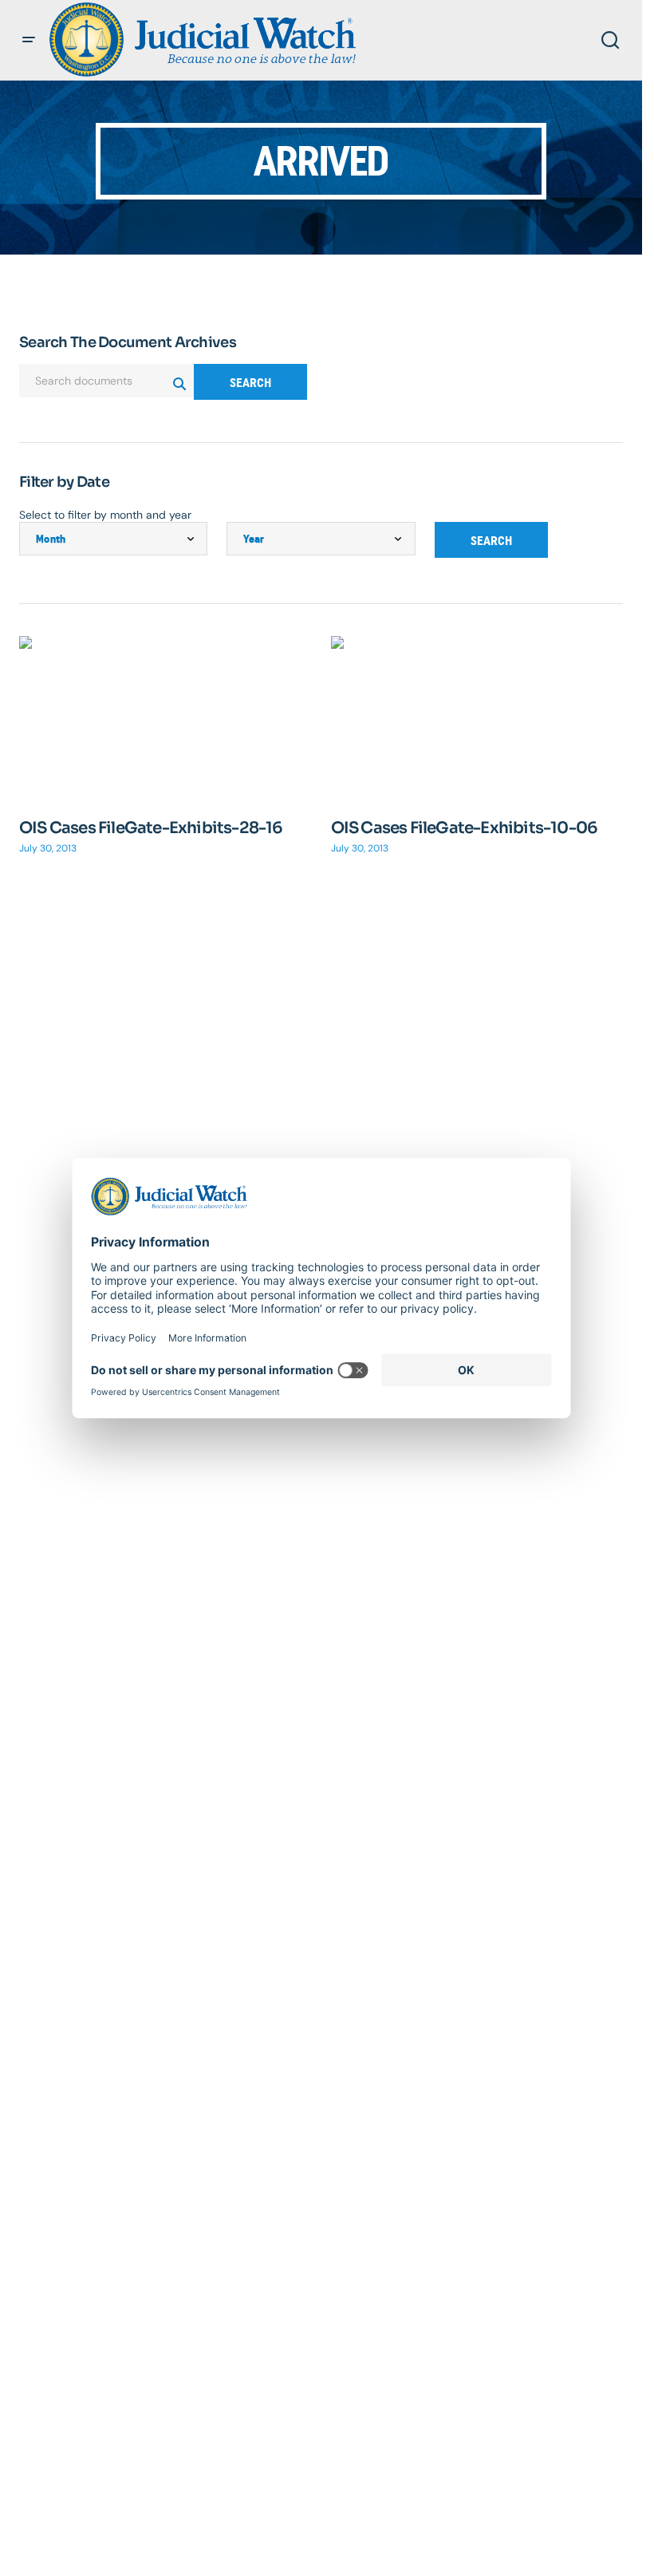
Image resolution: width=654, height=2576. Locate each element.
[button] (29, 40)
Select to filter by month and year (105, 515)
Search (250, 383)
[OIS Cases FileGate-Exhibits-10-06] (477, 718)
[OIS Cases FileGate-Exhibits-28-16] (165, 718)
